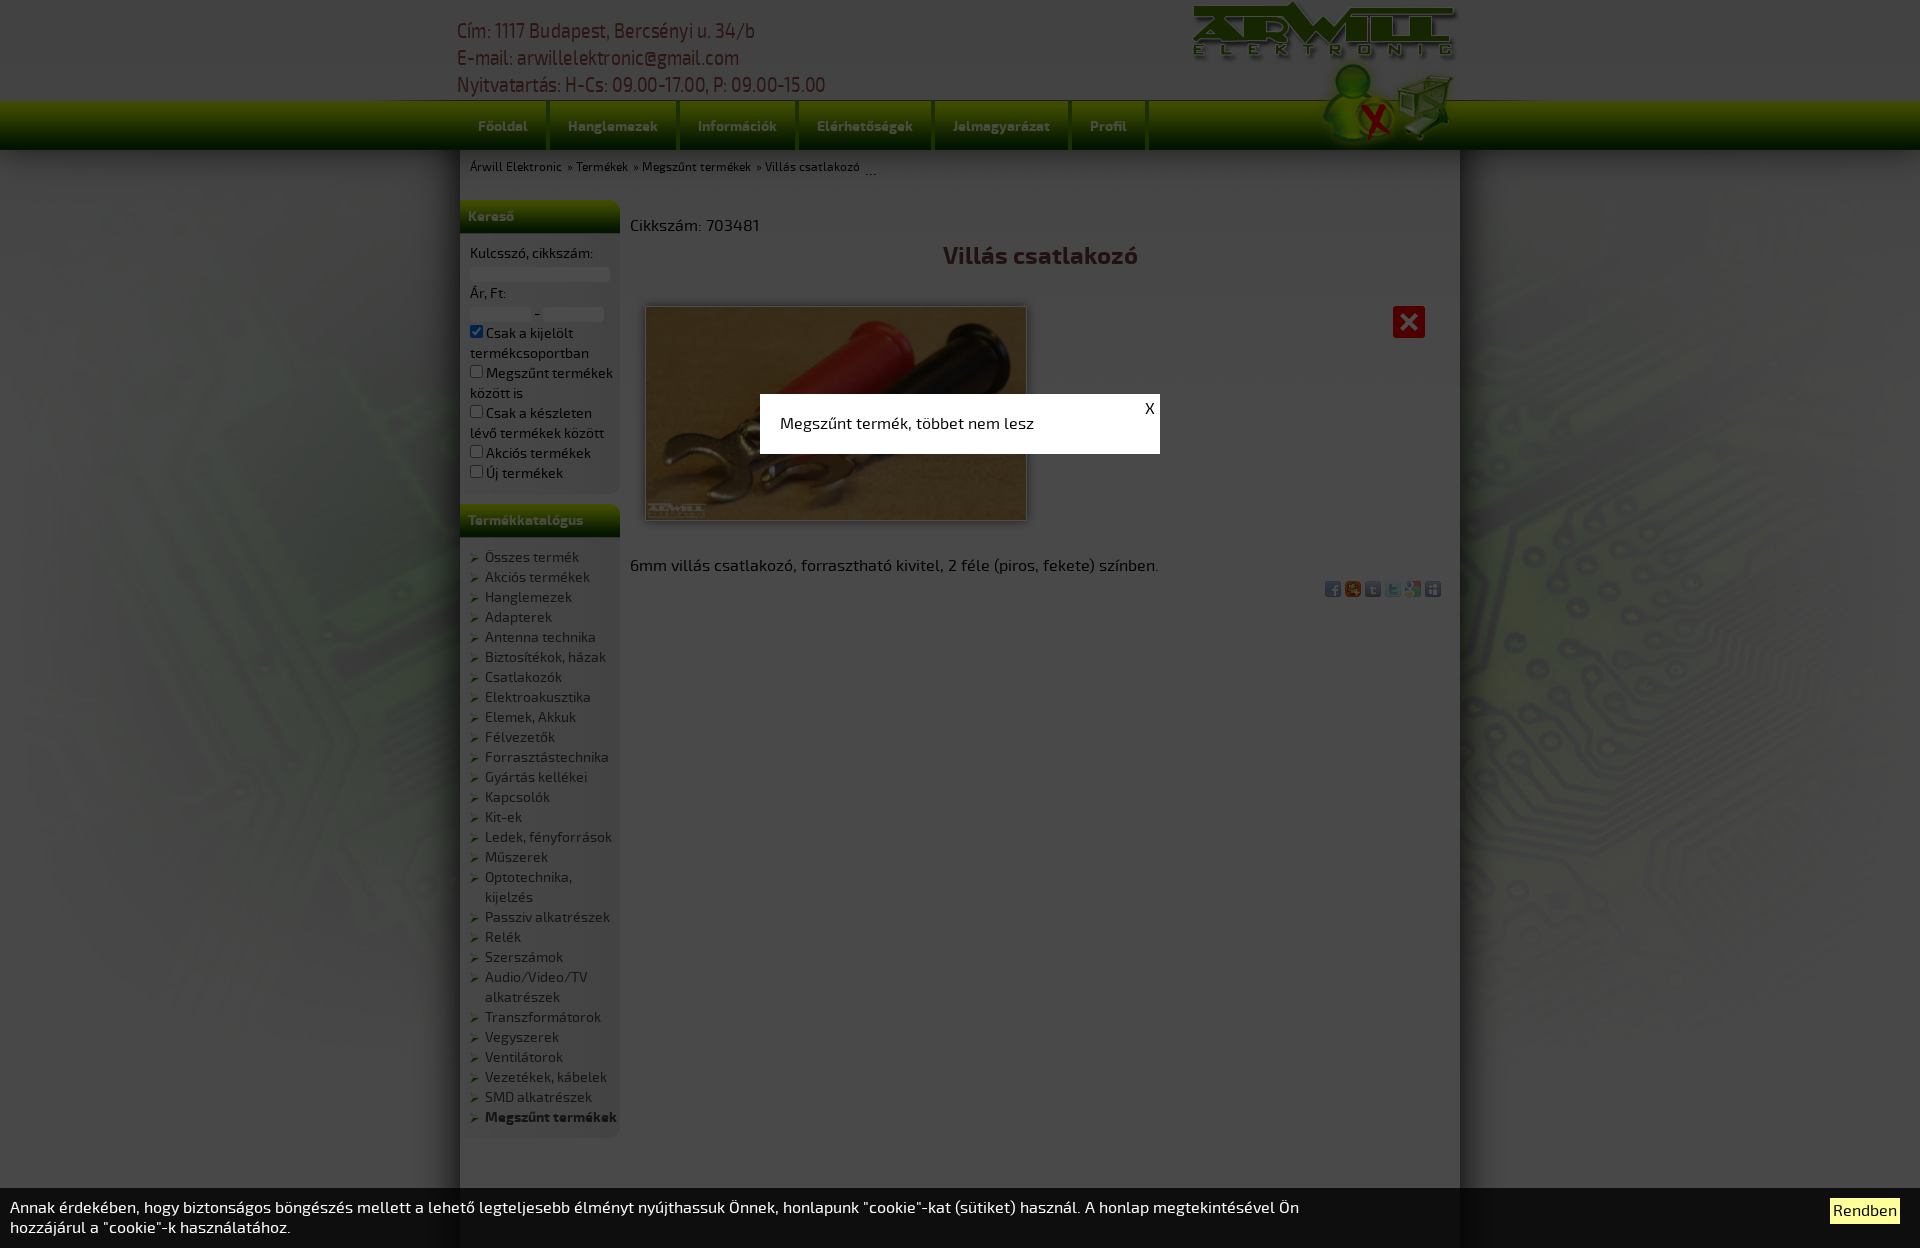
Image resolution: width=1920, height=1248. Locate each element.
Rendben (1865, 1211)
